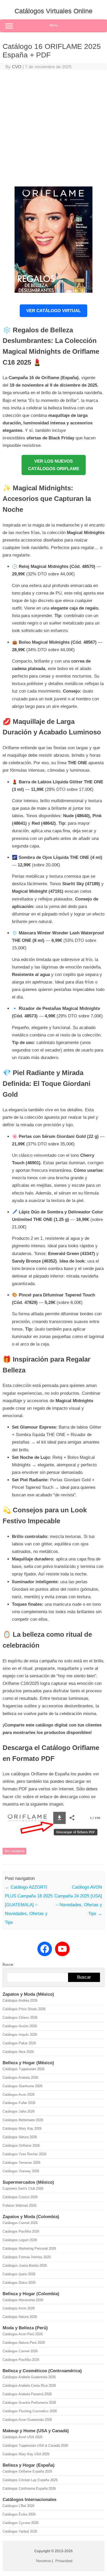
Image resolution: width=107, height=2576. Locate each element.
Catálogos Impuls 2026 (20, 2035)
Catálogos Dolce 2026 (19, 2283)
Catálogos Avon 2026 (19, 2095)
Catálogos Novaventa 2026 (23, 2300)
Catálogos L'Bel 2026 (18, 2506)
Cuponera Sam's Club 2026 (23, 2188)
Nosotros (44, 2561)
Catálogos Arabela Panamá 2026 (27, 2394)
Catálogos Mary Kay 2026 (22, 2128)
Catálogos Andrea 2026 (20, 2000)
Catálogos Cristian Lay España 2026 (30, 2480)
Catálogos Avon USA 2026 (22, 2437)
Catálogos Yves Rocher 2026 (24, 2154)
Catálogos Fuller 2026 (19, 2103)
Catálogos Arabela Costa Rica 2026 (29, 2386)
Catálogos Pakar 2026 (19, 2043)
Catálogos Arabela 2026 (20, 2078)
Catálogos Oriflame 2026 (21, 2146)
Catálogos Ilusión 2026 (20, 2026)
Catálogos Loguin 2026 (20, 2240)
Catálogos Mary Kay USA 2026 (26, 2454)
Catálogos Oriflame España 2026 (27, 2471)
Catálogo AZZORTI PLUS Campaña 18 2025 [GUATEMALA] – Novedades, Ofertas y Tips (29, 1905)
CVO (17, 67)
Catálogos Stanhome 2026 (22, 2086)
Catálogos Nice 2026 (18, 2052)
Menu (53, 25)
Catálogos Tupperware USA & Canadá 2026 (35, 2446)
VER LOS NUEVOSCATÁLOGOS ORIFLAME (54, 465)
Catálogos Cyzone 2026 (21, 2523)
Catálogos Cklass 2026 (20, 2018)
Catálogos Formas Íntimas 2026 (27, 2257)
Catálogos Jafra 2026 (19, 2111)
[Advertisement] (53, 129)
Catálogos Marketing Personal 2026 (29, 2248)
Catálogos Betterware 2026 (23, 2120)
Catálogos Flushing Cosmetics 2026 (30, 2411)
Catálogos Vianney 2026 (21, 2171)
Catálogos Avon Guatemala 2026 (27, 2420)
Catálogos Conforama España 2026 (29, 2488)
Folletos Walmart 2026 (19, 2206)
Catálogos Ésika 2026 (19, 2514)
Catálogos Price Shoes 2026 (24, 2009)
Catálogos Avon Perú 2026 (23, 2334)
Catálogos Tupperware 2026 (24, 2069)
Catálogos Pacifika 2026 (21, 2231)
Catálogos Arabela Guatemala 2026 (29, 2377)
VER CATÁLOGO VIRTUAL (53, 311)
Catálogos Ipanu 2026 (19, 2274)
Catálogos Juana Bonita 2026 (25, 2266)
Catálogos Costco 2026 (20, 2197)
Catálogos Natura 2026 (20, 2137)
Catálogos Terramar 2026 (21, 2163)
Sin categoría (14, 1851)
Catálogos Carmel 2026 (20, 2223)
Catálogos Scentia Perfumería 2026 (29, 2403)
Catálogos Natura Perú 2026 (24, 2343)
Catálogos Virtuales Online (53, 11)
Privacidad (64, 2561)
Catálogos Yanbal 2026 (20, 2531)
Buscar (8, 1965)
